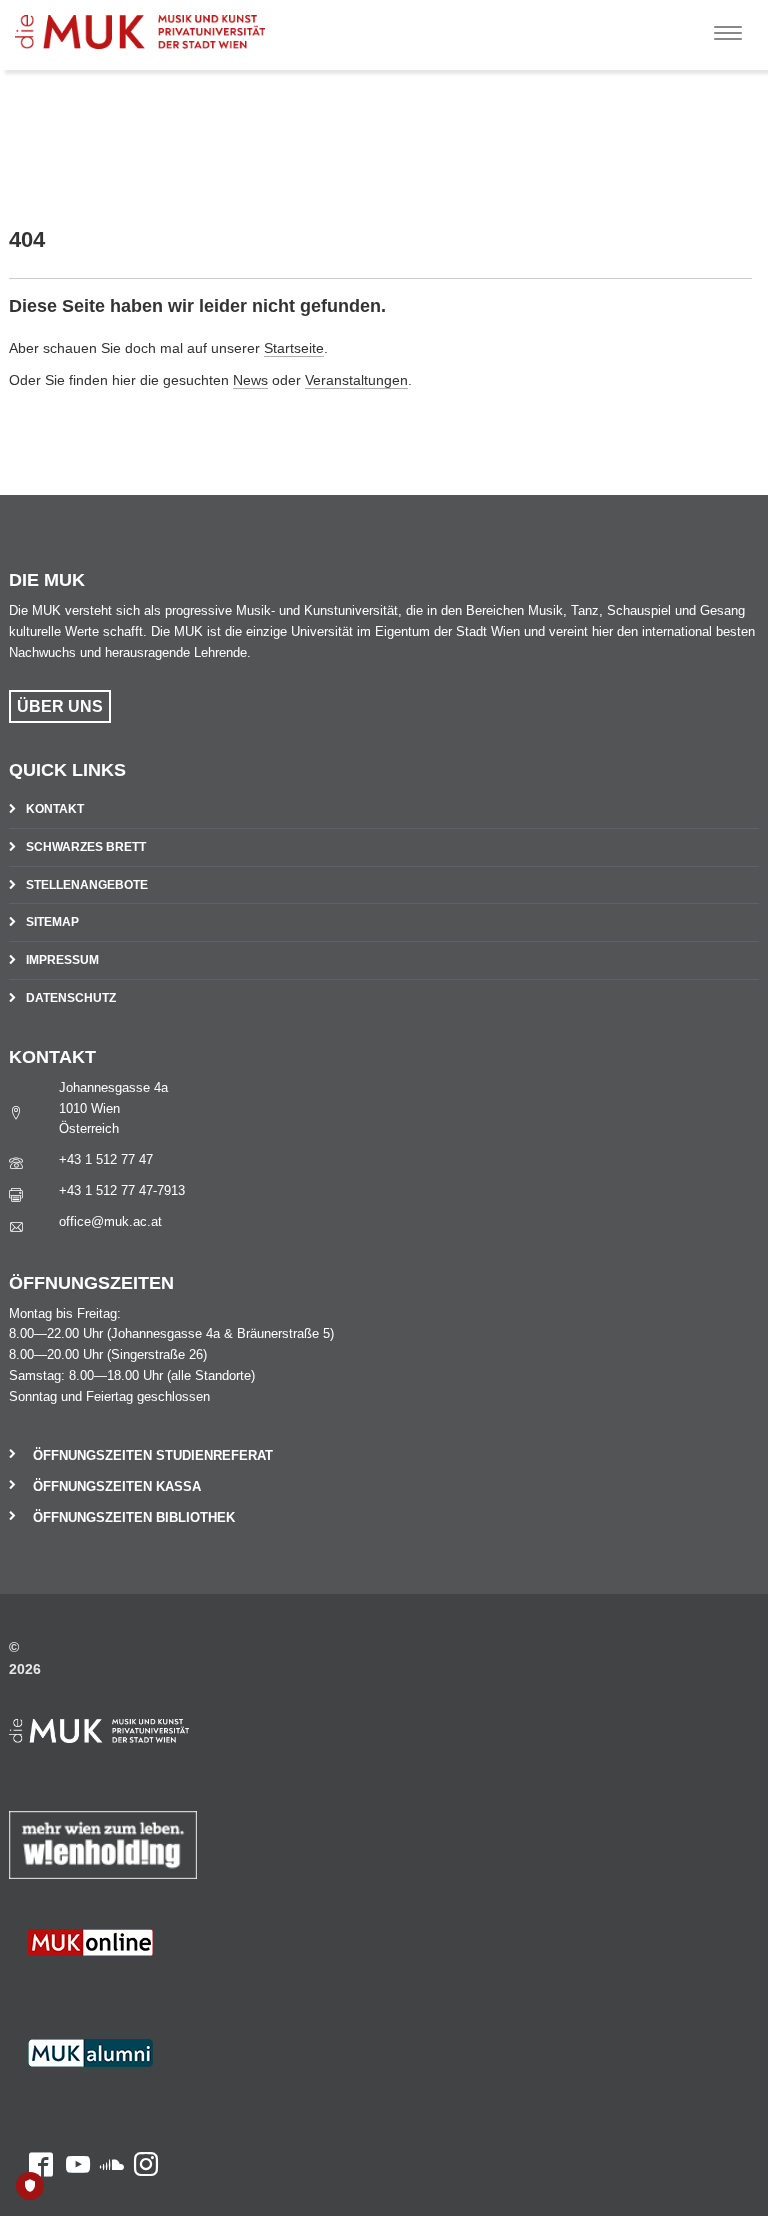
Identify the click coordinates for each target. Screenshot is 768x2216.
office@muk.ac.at (110, 1221)
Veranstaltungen (356, 380)
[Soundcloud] (107, 1989)
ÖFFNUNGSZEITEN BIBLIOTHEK (134, 1517)
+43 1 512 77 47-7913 (122, 1190)
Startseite (294, 348)
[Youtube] (71, 1989)
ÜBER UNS (60, 706)
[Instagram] (141, 1989)
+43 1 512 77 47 (106, 1159)
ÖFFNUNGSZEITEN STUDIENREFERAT (153, 1455)
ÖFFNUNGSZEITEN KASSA (117, 1486)
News (250, 380)
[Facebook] (31, 1989)
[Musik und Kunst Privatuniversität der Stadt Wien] (171, 24)
